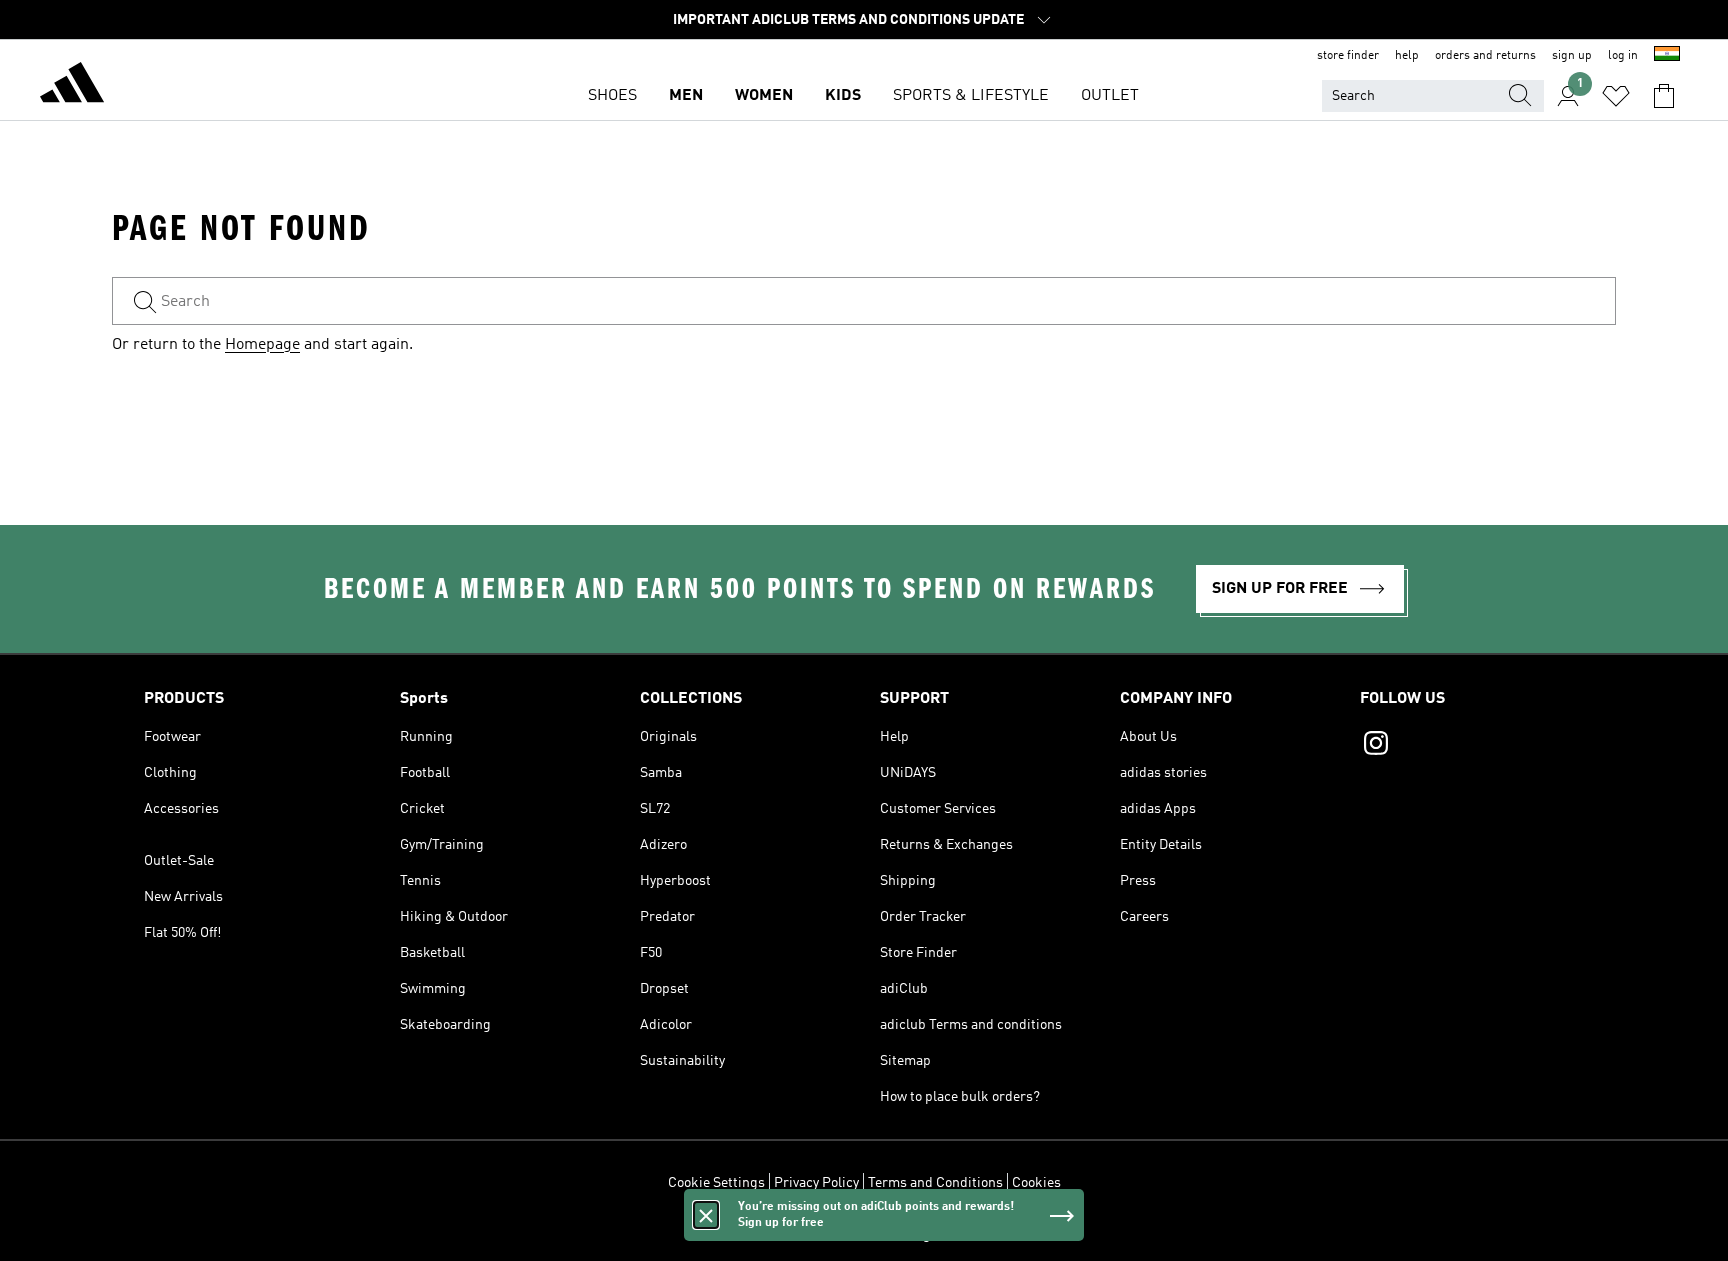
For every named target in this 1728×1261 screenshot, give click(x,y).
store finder (1348, 56)
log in (1623, 56)
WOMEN (764, 96)
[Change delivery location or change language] (1667, 56)
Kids (843, 96)
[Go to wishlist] (1616, 96)
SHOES (612, 96)
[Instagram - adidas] (1472, 746)
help (1407, 56)
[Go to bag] (1664, 96)
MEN (686, 96)
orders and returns (1485, 56)
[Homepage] (72, 86)
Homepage (262, 345)
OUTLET (1110, 96)
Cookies (1036, 1183)
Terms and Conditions (935, 1183)
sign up (1572, 56)
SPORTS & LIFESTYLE (971, 96)
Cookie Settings (716, 1183)
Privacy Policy (816, 1183)
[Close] (706, 1215)
